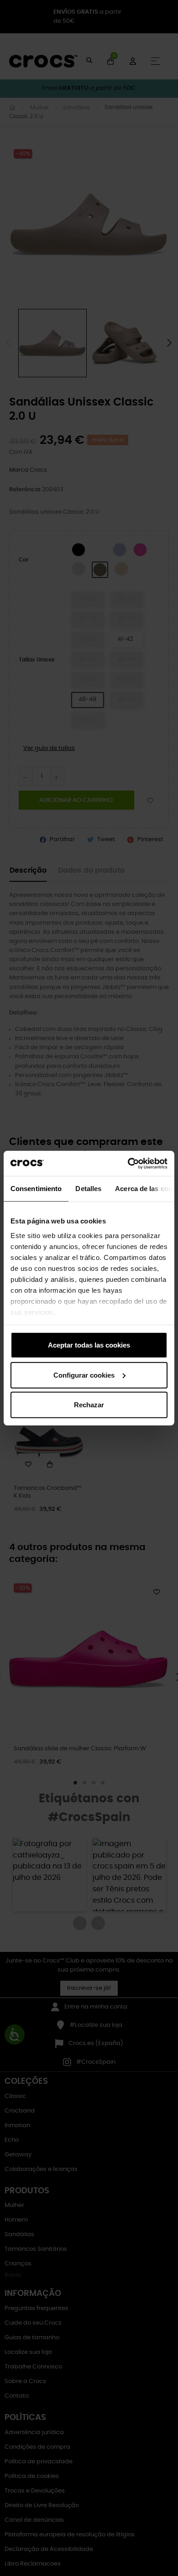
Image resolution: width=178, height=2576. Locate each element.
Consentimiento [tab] (36, 1189)
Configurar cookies (84, 1375)
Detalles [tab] (88, 1189)
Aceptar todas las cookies (89, 1345)
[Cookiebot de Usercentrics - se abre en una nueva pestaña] (128, 1163)
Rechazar (89, 1405)
